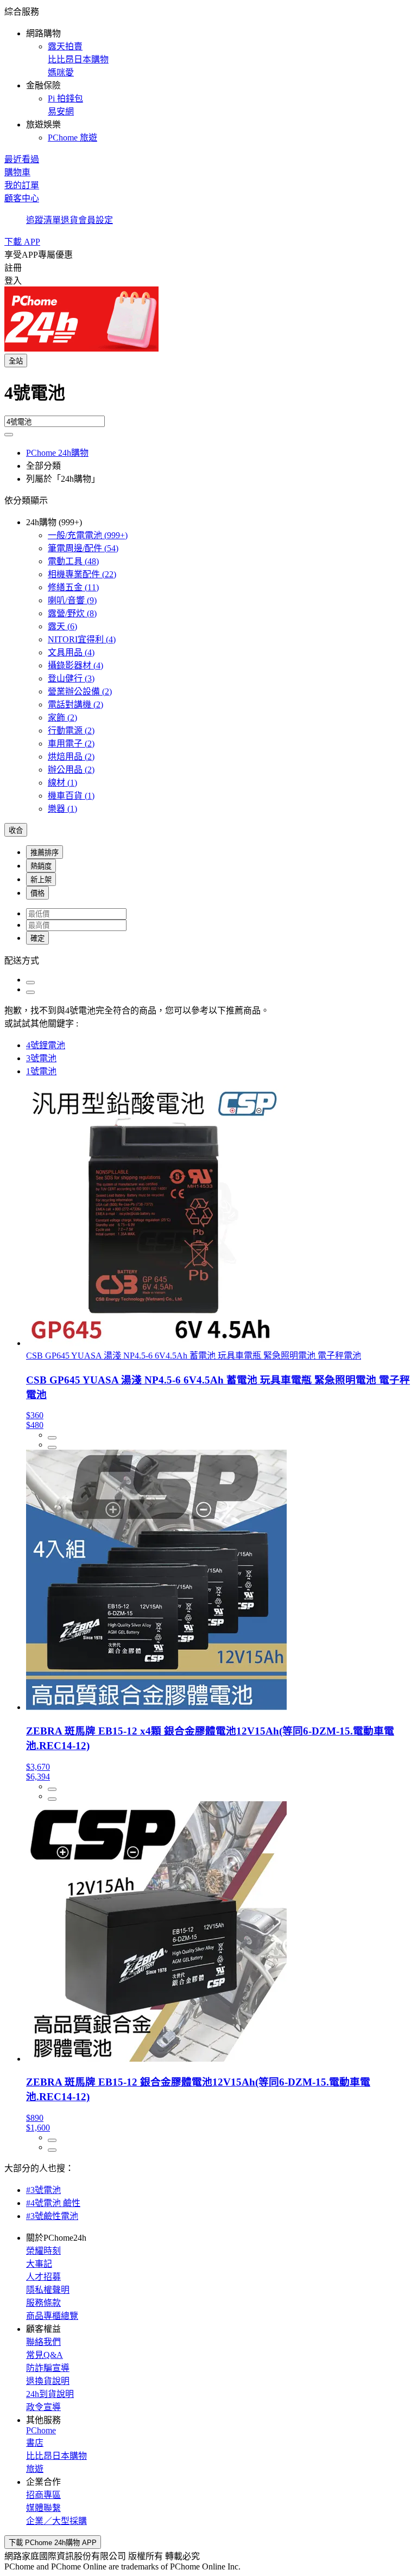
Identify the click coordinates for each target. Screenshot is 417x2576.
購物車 (17, 172)
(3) (71, 678)
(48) (73, 561)
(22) (82, 574)
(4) (82, 639)
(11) (73, 587)
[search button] (9, 435)
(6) (62, 626)
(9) (72, 600)
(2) (80, 691)
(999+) (88, 535)
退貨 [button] (69, 220)
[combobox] (208, 397)
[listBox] (208, 960)
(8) (72, 613)
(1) (62, 783)
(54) (83, 548)
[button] (208, 74)
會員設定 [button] (96, 220)
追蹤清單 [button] (43, 220)
